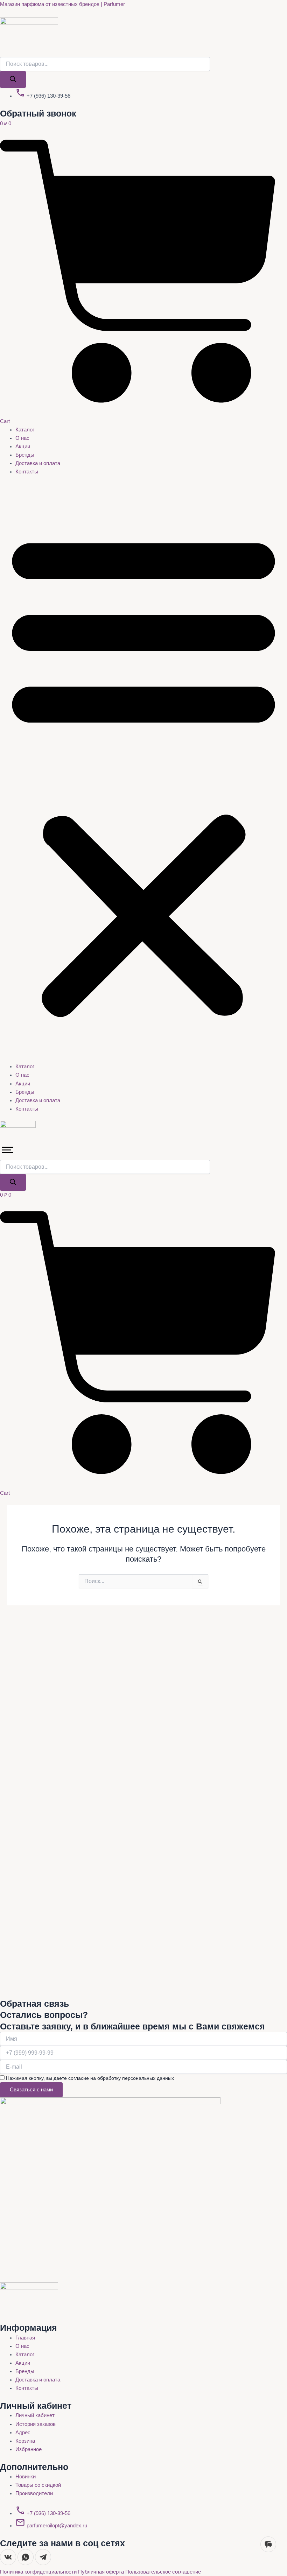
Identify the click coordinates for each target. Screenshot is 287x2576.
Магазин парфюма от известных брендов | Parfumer (62, 4)
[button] (143, 773)
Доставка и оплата (38, 463)
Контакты (27, 472)
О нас (22, 438)
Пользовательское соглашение (163, 2572)
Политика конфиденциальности (39, 2572)
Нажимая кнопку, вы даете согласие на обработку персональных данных (90, 2078)
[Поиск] (13, 80)
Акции (23, 446)
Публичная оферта (102, 2572)
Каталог (25, 430)
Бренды (25, 455)
